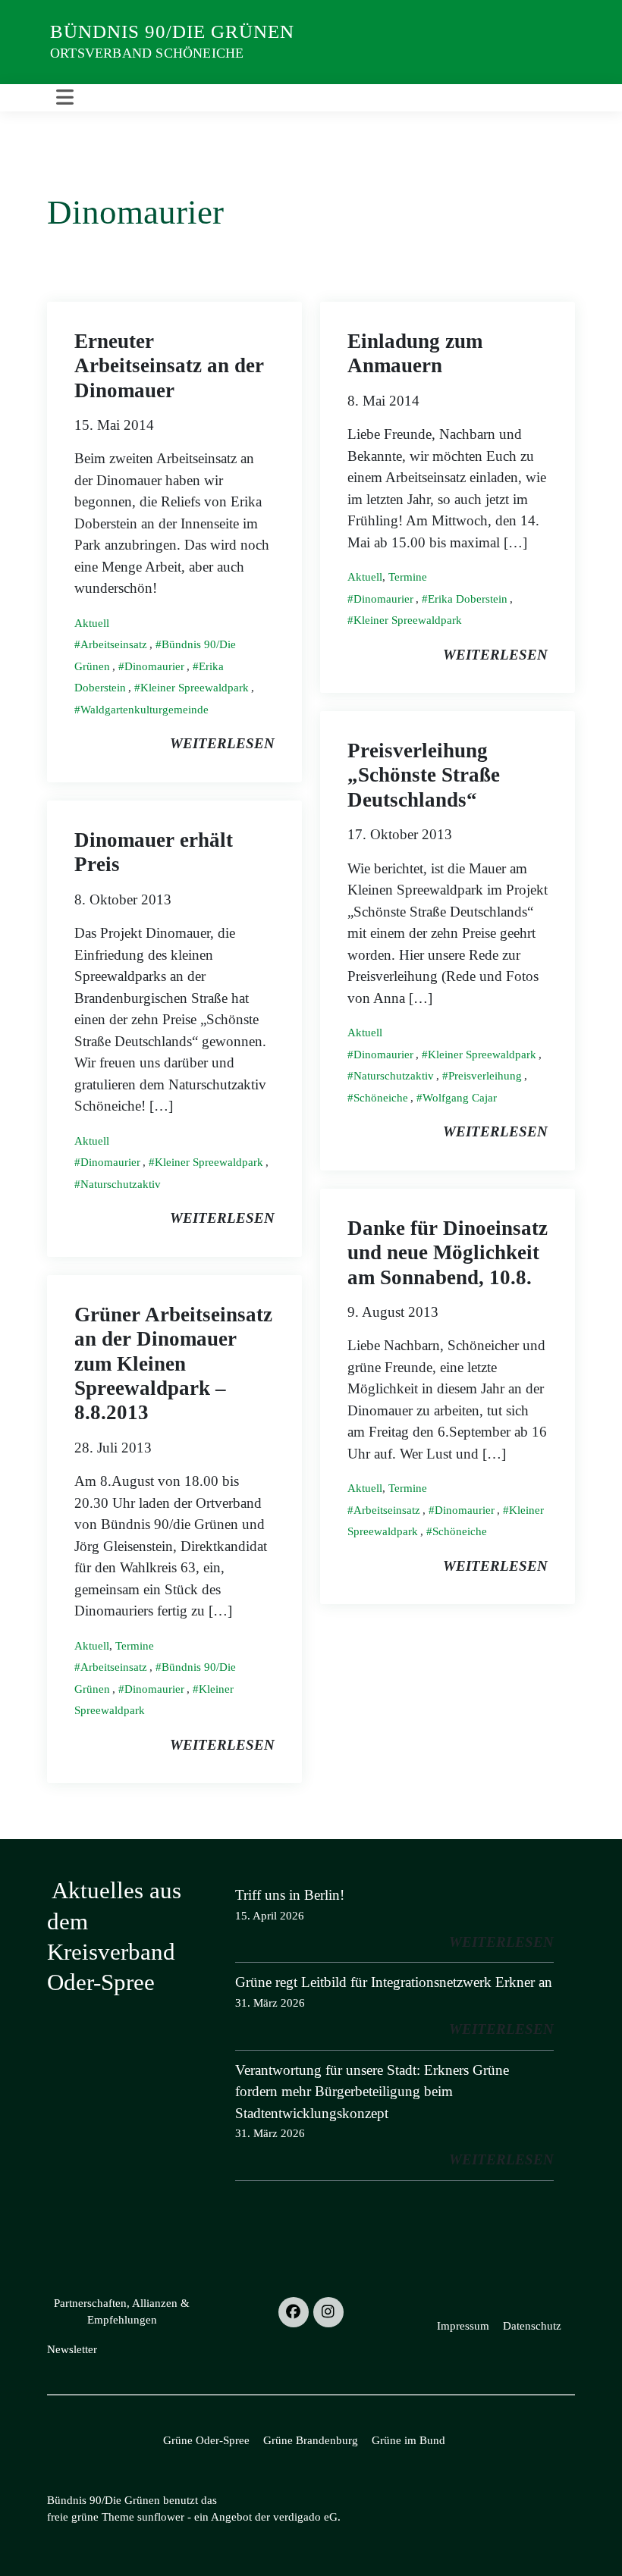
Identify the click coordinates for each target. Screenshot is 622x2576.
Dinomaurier (154, 666)
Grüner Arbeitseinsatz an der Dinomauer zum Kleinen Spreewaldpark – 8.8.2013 (173, 1364)
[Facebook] (294, 2312)
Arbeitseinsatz (114, 644)
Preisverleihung (485, 1076)
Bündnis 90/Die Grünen (172, 31)
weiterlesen (222, 743)
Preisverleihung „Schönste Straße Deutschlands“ (424, 775)
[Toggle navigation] (65, 98)
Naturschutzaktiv (394, 1076)
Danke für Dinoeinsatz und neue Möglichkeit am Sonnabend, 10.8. (448, 1253)
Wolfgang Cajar (460, 1098)
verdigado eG (305, 2517)
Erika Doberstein (468, 599)
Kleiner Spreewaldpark (195, 688)
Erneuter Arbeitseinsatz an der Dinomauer (169, 366)
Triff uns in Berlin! (290, 1895)
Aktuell (92, 623)
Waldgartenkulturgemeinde (145, 710)
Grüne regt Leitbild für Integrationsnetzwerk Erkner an (394, 1982)
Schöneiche (381, 1098)
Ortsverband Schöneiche (147, 53)
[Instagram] (328, 2312)
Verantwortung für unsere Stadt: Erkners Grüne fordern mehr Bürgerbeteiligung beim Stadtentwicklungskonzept (372, 2092)
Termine (408, 577)
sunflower (161, 2517)
